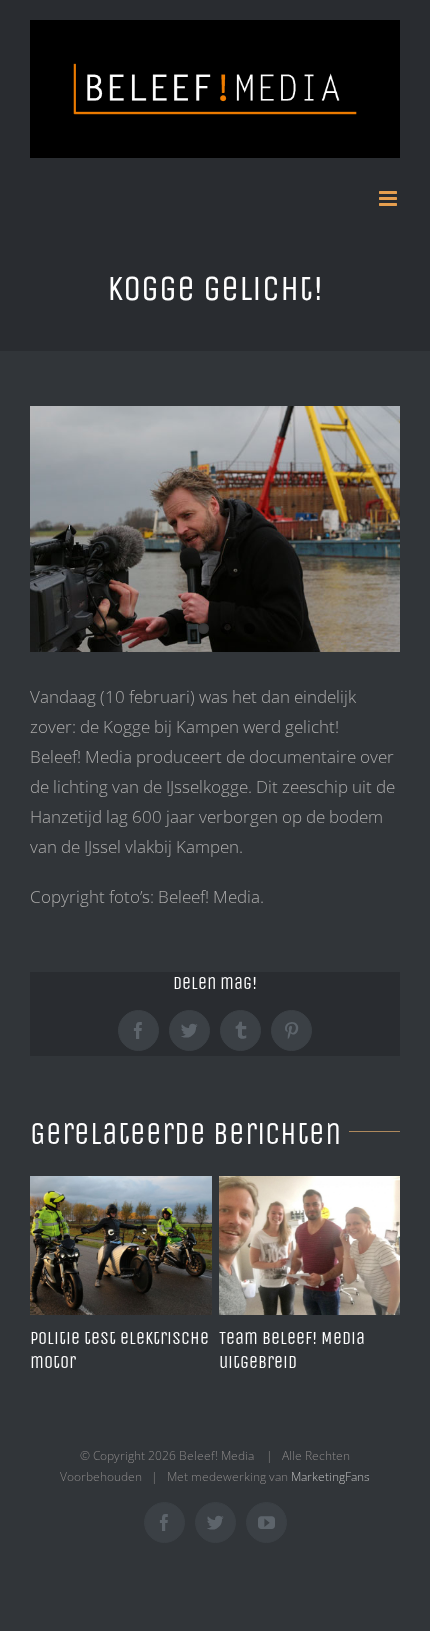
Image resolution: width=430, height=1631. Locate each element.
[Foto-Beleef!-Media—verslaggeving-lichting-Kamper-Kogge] (215, 529)
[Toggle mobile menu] (389, 198)
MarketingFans (330, 1476)
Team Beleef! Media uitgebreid (292, 1350)
